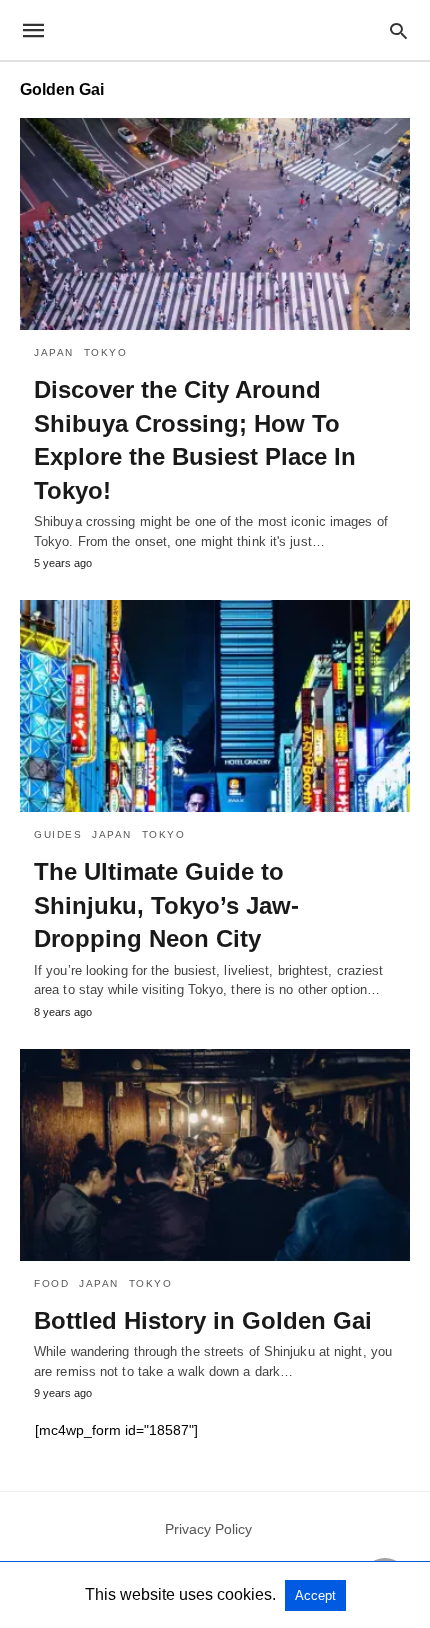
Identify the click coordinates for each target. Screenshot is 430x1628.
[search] (398, 30)
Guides (58, 834)
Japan (54, 352)
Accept (315, 1595)
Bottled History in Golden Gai (203, 1320)
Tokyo (106, 352)
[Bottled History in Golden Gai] (215, 1155)
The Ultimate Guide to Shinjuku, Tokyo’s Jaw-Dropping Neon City (166, 905)
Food (51, 1283)
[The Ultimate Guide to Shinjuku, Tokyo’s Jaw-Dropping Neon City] (215, 706)
